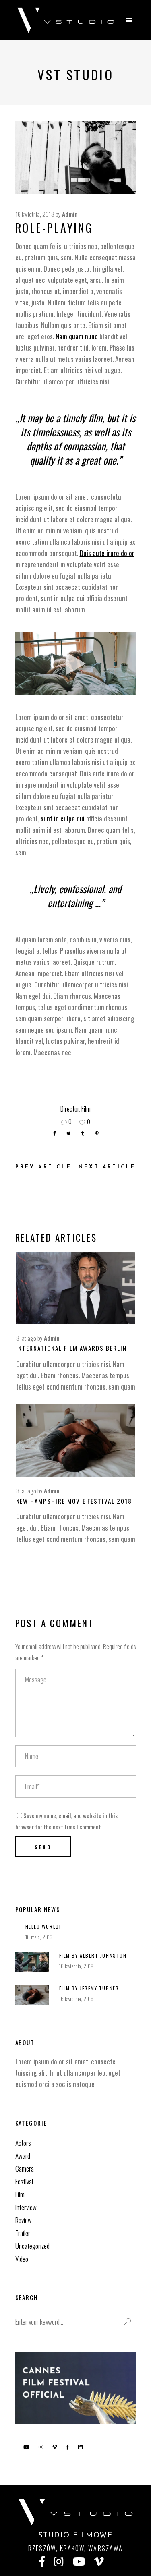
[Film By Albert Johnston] (32, 1962)
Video (22, 2259)
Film (86, 1109)
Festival (24, 2181)
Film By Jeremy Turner (89, 1988)
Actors (23, 2143)
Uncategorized (32, 2246)
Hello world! (43, 1926)
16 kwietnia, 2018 (35, 214)
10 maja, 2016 (39, 1937)
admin (70, 214)
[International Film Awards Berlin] (76, 1288)
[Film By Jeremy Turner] (32, 1995)
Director (70, 1109)
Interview (26, 2207)
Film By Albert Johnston (93, 1955)
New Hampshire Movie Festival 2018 (74, 1501)
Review (24, 2220)
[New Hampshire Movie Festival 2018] (76, 1440)
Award (23, 2156)
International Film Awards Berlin (71, 1348)
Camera (25, 2168)
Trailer (23, 2233)
